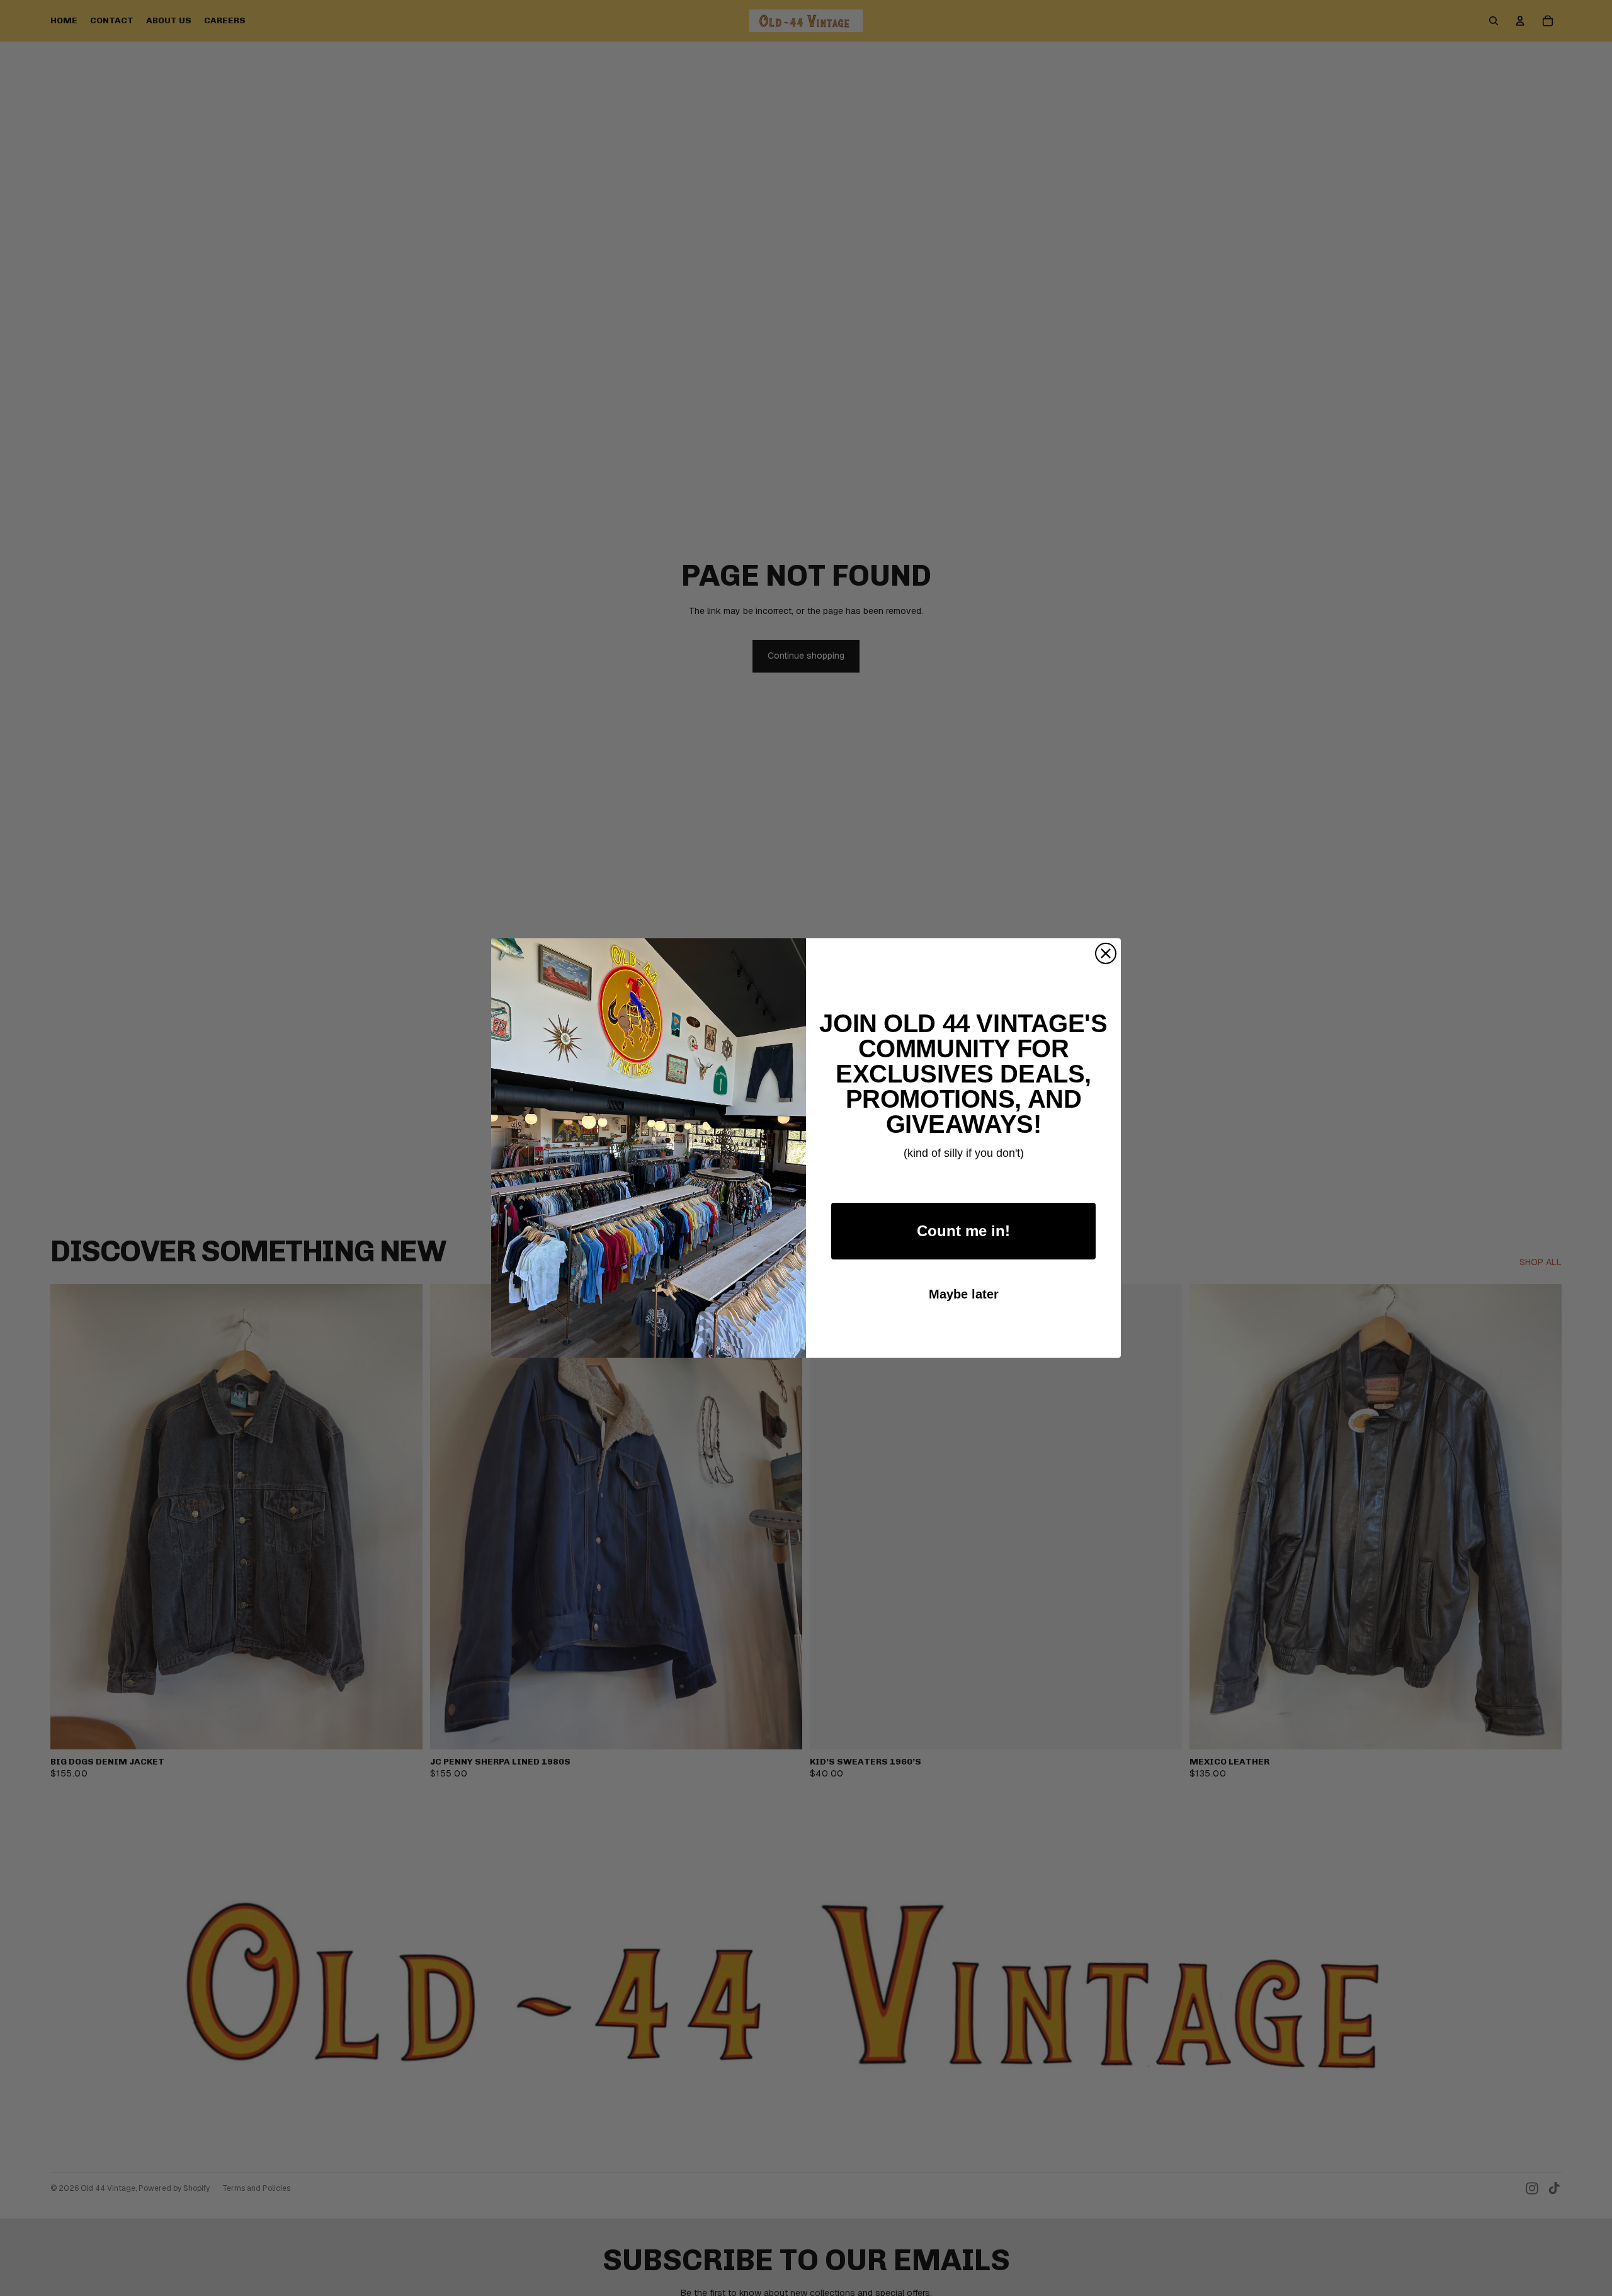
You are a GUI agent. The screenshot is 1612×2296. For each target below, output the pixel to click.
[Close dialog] (1106, 953)
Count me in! (963, 1231)
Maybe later (964, 1294)
